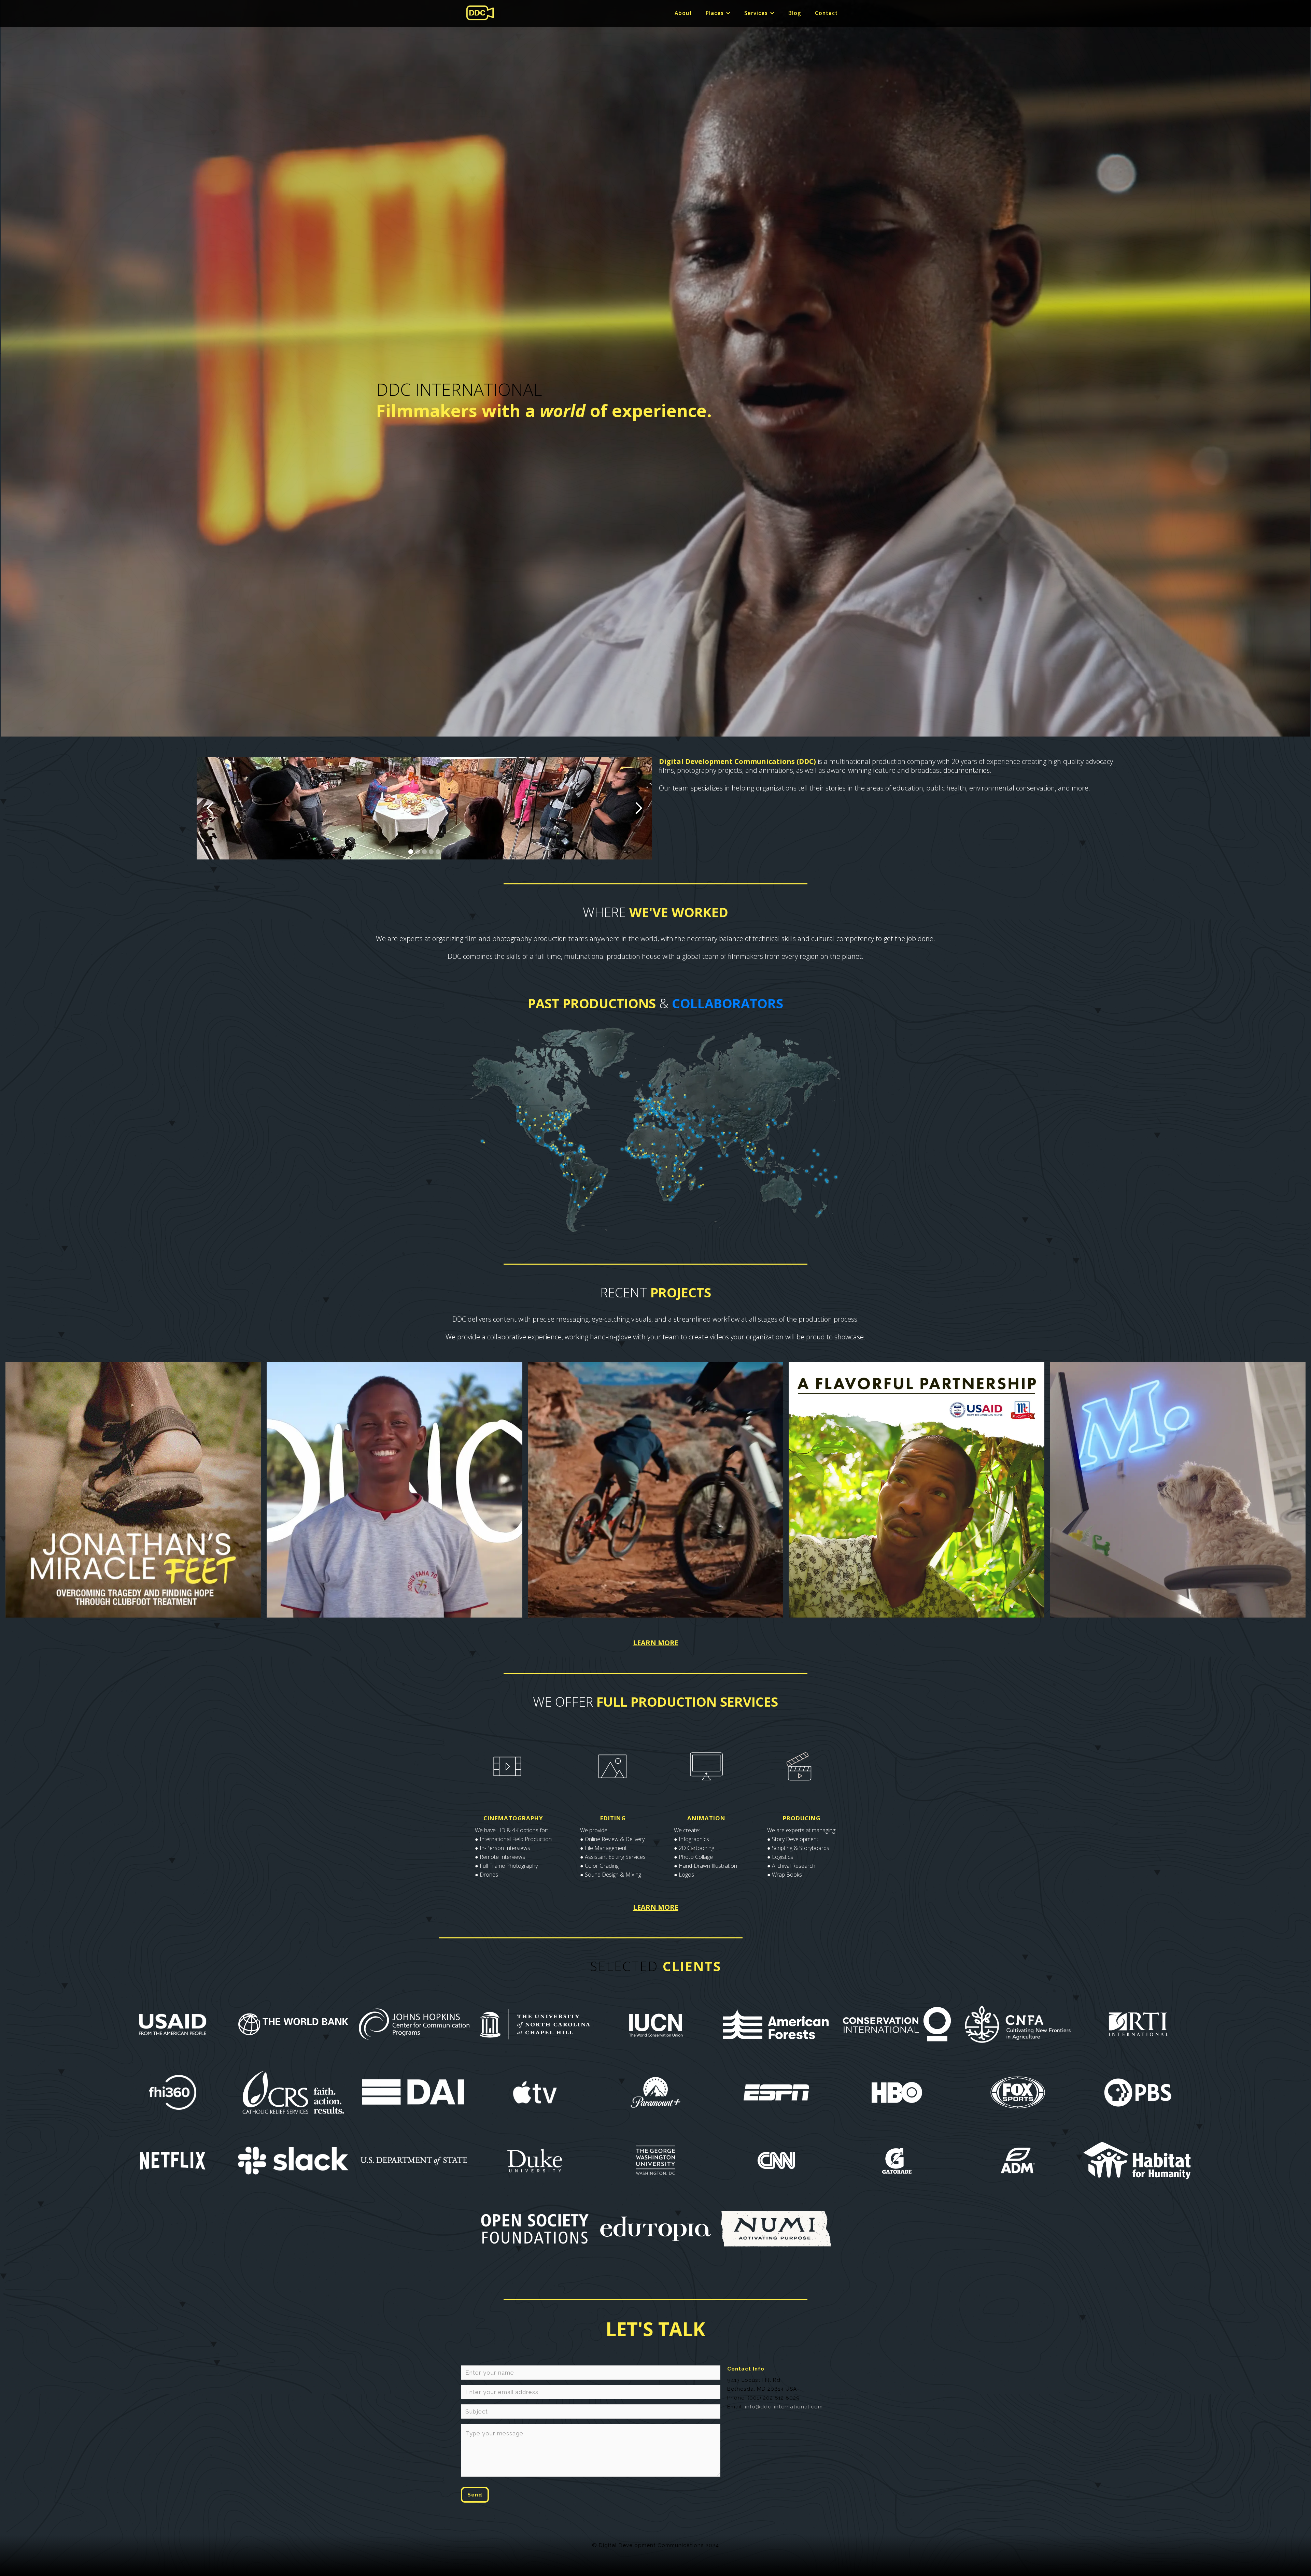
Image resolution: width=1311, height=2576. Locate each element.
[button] (718, 13)
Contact (826, 13)
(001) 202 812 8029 (774, 2398)
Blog (795, 13)
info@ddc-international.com (784, 2407)
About (683, 13)
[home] (480, 13)
